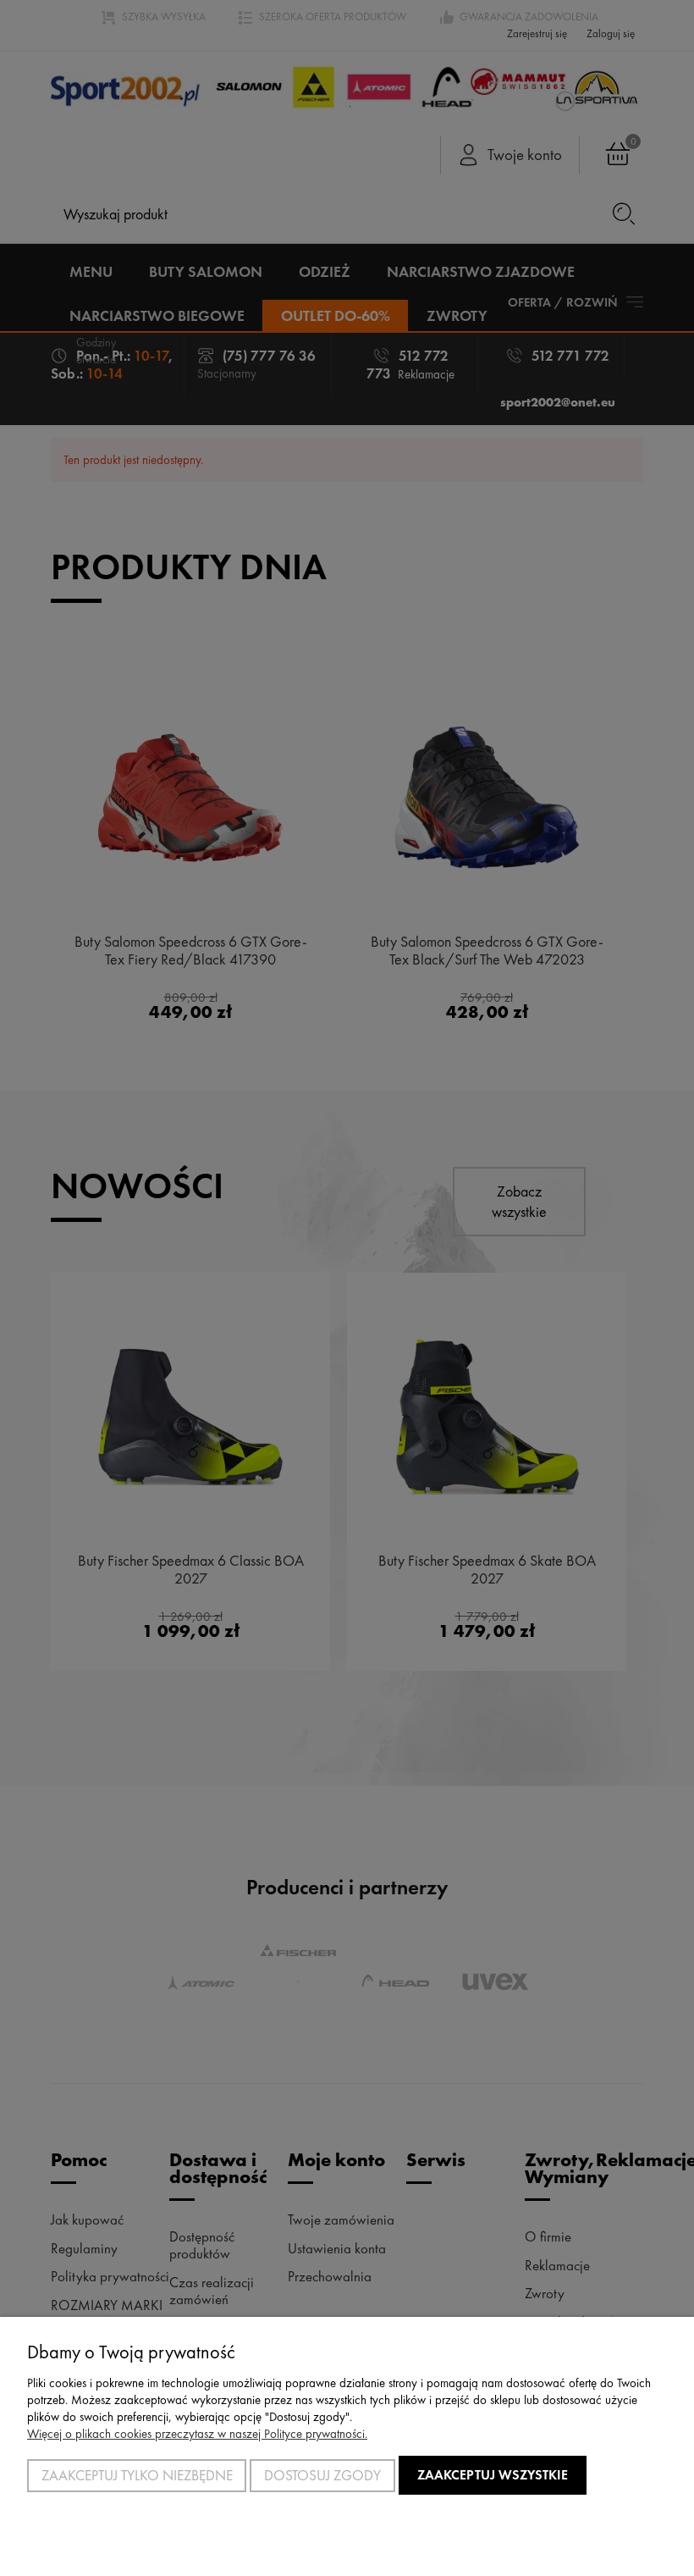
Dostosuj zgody (322, 2475)
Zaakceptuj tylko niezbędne (137, 2475)
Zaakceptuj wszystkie (493, 2475)
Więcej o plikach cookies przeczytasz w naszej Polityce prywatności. (197, 2434)
